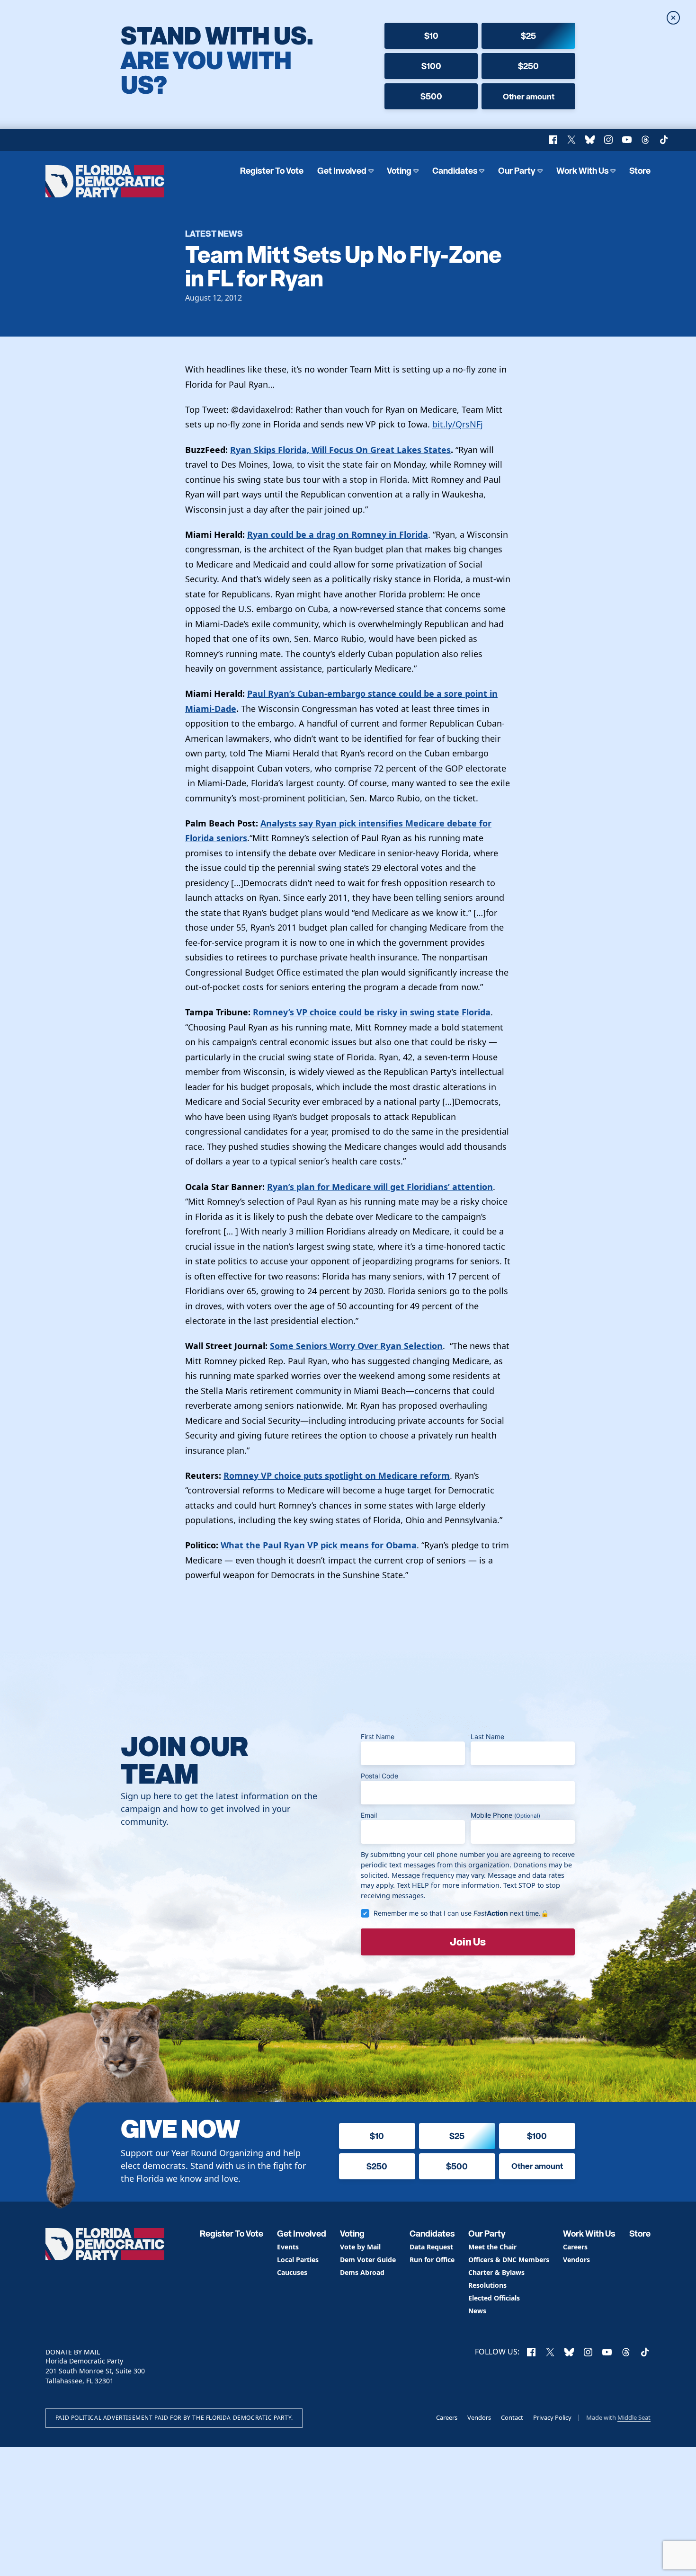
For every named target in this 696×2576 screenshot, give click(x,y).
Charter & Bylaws (496, 2273)
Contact (512, 2417)
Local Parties (298, 2260)
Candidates (455, 171)
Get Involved (342, 171)
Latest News (214, 233)
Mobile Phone (505, 1815)
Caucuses (292, 2273)
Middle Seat (634, 2417)
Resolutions (487, 2286)
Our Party (517, 171)
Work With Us (583, 171)
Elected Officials (494, 2298)
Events (288, 2247)
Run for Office (432, 2260)
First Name (378, 1737)
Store (640, 171)
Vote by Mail (360, 2247)
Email (369, 1815)
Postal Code (379, 1776)
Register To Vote (272, 171)
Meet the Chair (492, 2247)
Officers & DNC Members (509, 2260)
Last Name (487, 1737)
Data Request (431, 2247)
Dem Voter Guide (368, 2260)
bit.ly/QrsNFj (458, 424)
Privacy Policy (552, 2417)
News (477, 2311)
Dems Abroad (362, 2273)
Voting (399, 171)
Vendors (576, 2260)
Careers (575, 2247)
